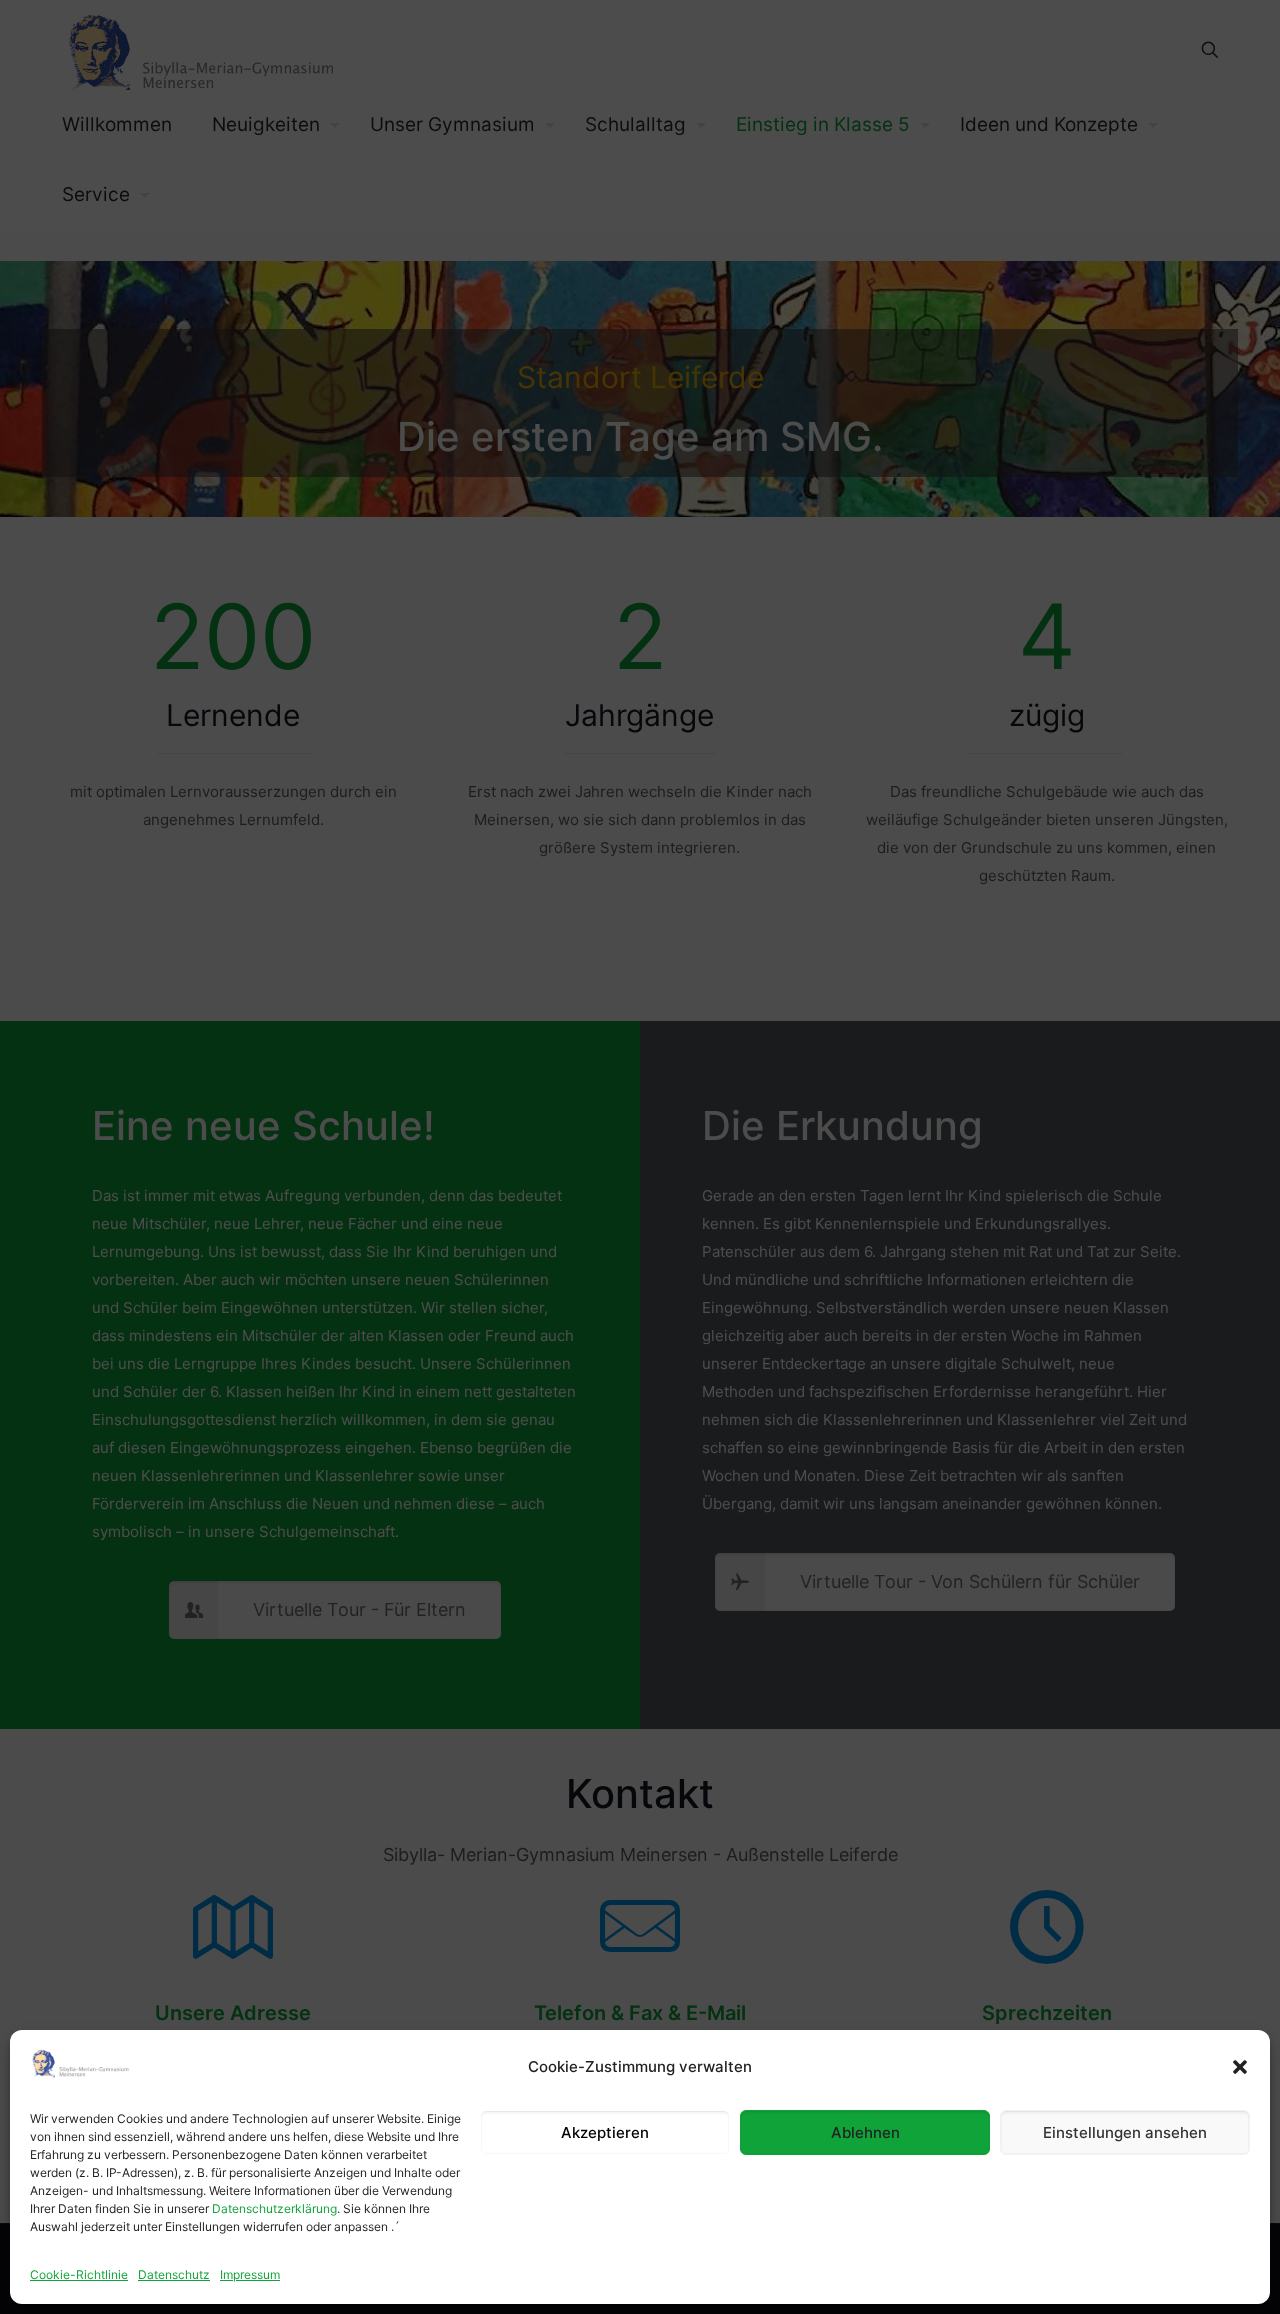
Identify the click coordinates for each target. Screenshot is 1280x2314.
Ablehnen (865, 2132)
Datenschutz (174, 2274)
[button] (1240, 2067)
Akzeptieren (605, 2132)
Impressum (250, 2274)
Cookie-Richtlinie (79, 2274)
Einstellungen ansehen (1125, 2132)
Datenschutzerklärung (274, 2208)
